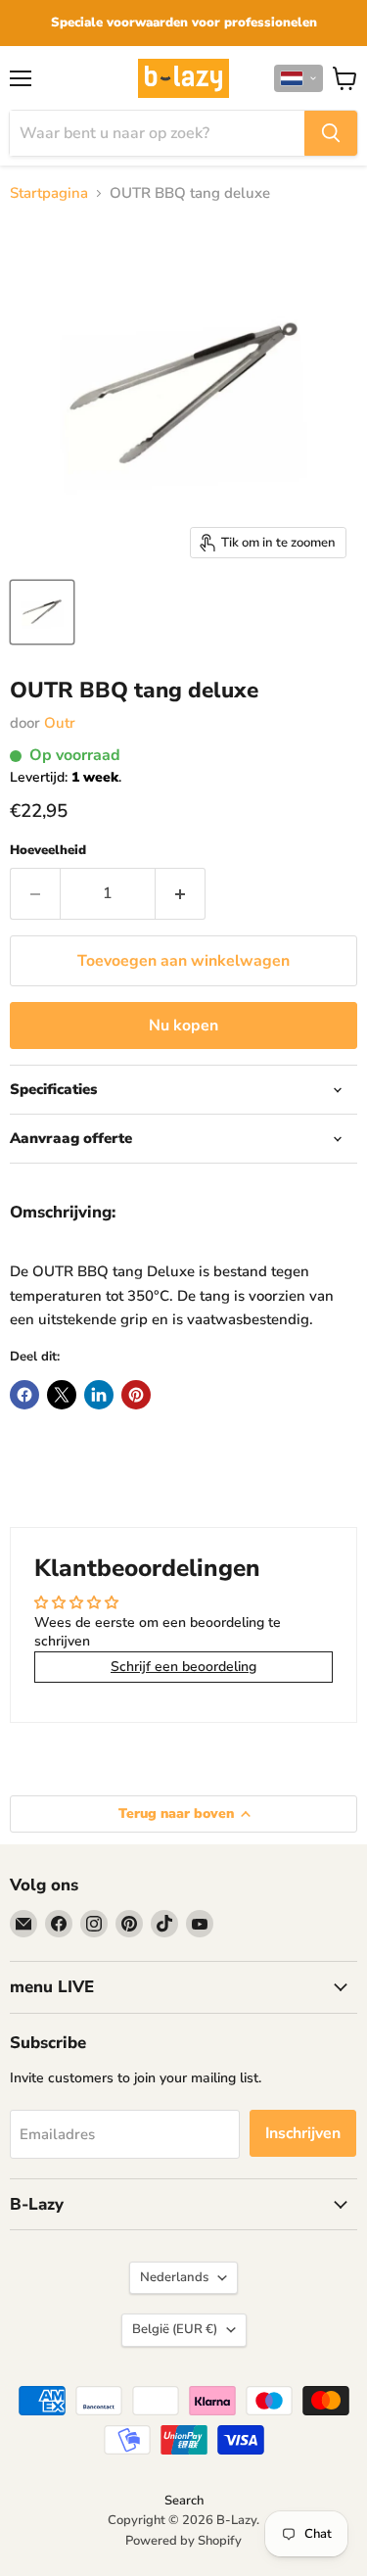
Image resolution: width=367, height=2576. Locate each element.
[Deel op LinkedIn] (99, 1395)
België (175, 2329)
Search (184, 2501)
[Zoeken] (331, 133)
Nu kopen (183, 1026)
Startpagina (49, 193)
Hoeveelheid (48, 851)
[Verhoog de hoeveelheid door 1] (181, 893)
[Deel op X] (62, 1395)
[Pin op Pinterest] (136, 1395)
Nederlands (174, 2277)
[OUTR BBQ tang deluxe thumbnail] (42, 612)
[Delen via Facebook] (24, 1395)
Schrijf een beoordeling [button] (183, 1667)
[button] (298, 78)
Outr (60, 723)
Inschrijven (303, 2133)
